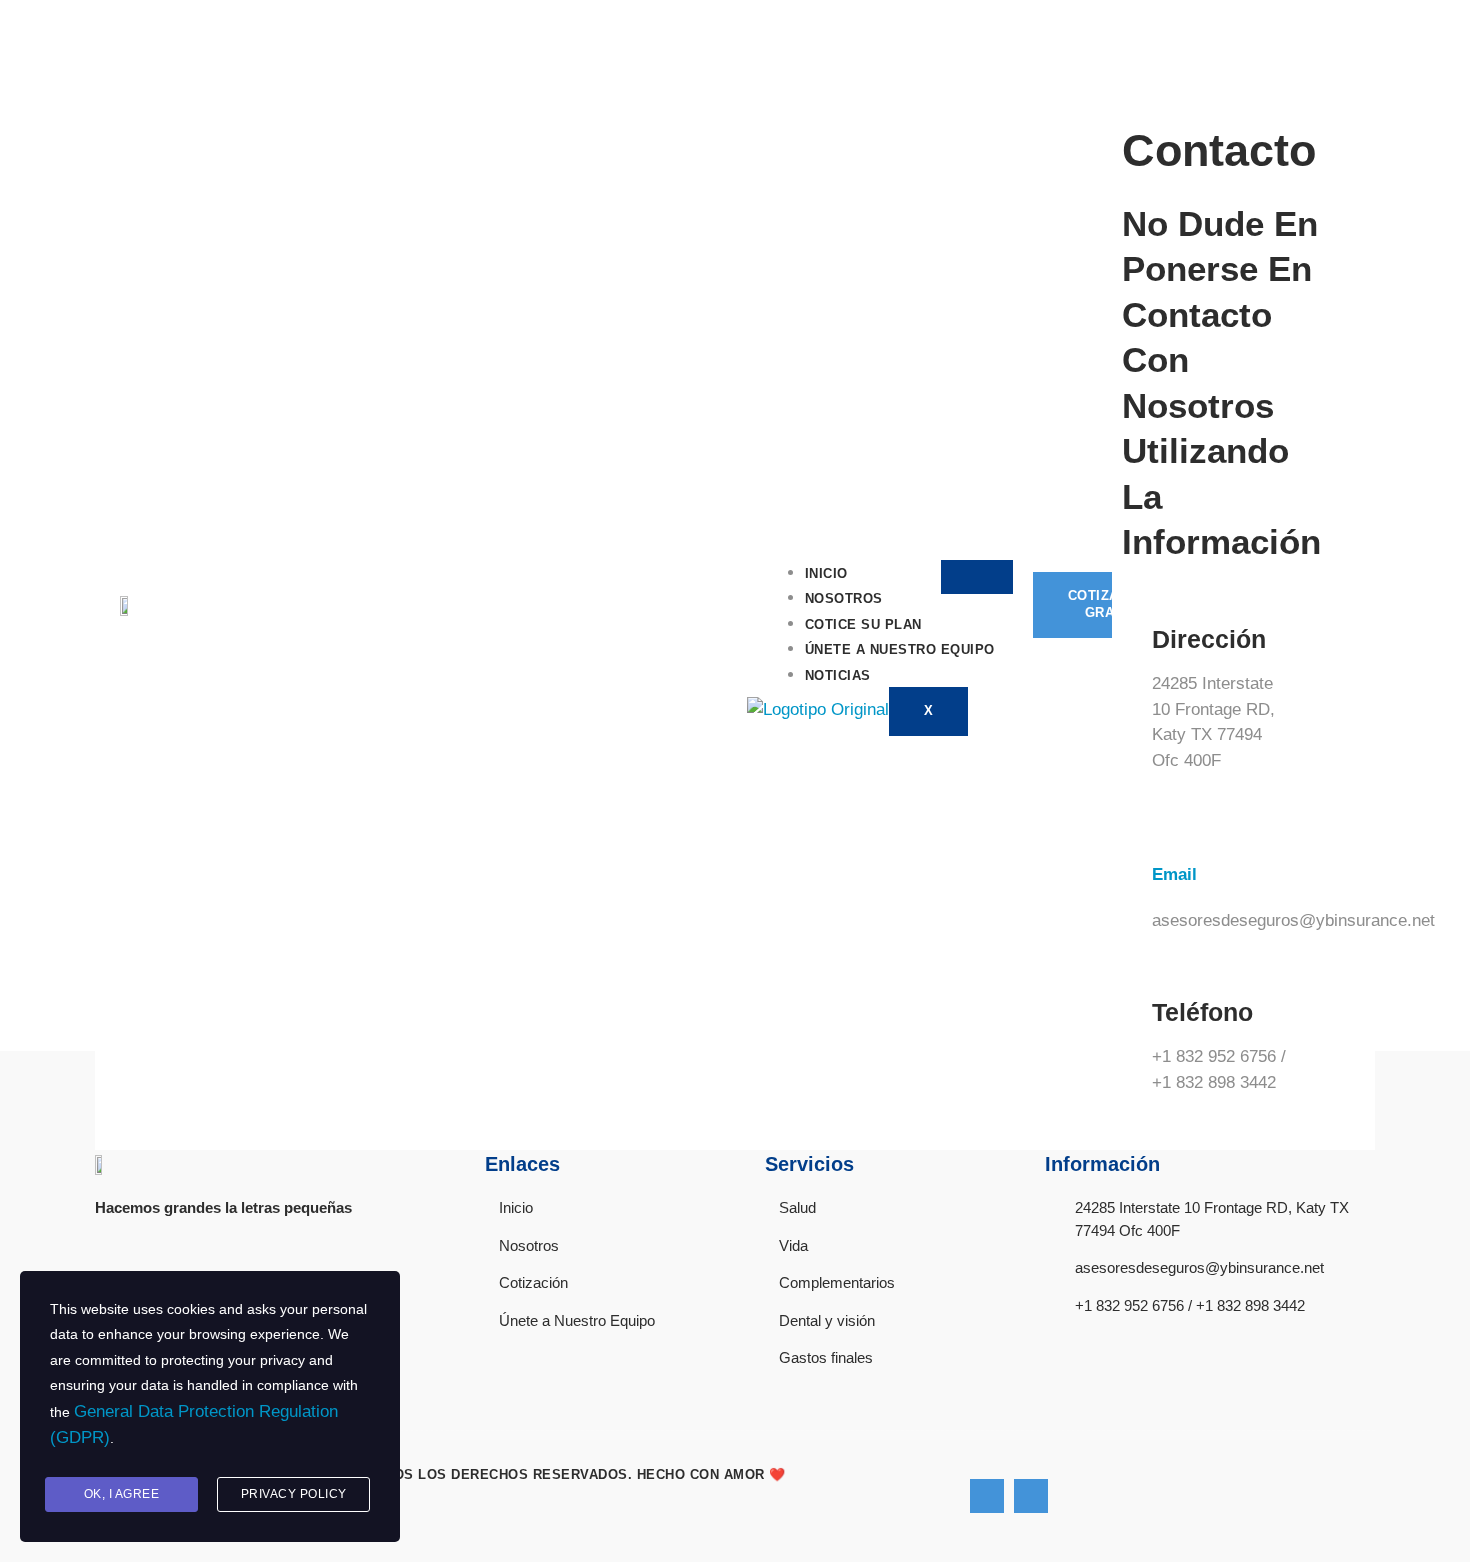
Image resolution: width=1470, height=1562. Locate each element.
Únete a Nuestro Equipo (900, 649)
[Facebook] (987, 1496)
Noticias (838, 675)
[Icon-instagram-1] (1031, 1496)
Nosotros (844, 598)
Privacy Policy (294, 1494)
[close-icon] (1127, 100)
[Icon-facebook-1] (1335, 30)
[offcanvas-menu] (1119, 74)
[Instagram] (1366, 30)
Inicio (826, 573)
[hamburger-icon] (977, 577)
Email (1174, 874)
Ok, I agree (122, 1494)
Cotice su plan (863, 624)
